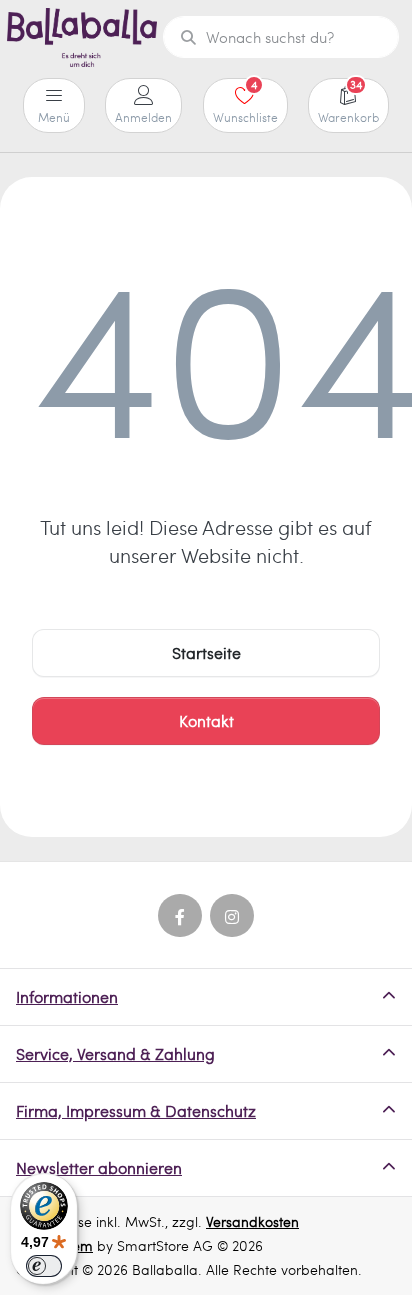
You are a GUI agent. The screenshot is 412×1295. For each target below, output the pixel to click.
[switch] (44, 1266)
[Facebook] (180, 916)
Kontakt (206, 720)
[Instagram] (232, 916)
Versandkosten (252, 1221)
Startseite (206, 652)
